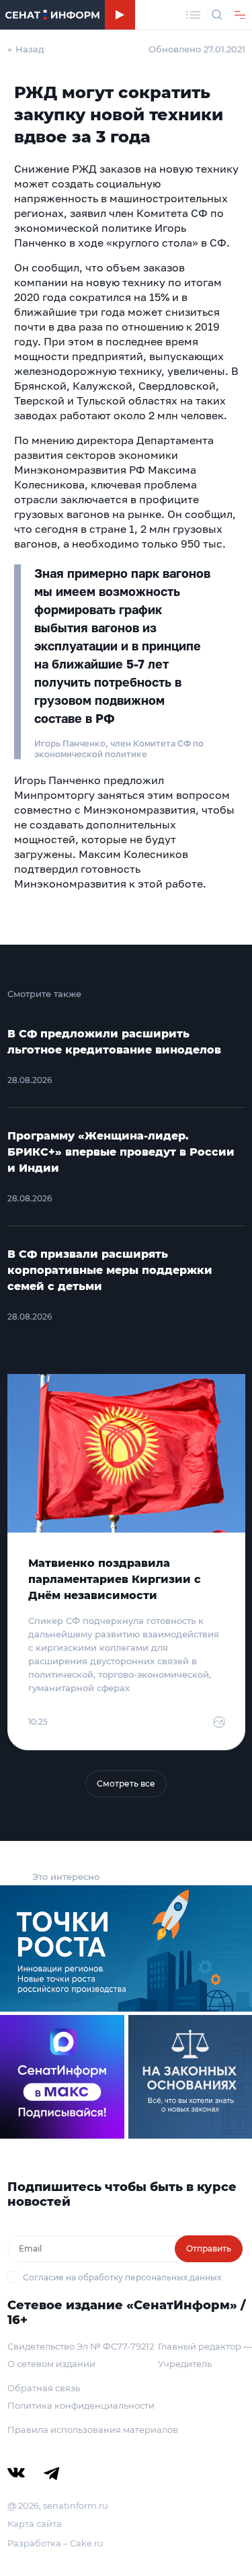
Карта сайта (35, 2524)
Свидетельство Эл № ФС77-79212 (81, 2346)
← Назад (26, 49)
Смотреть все (126, 1784)
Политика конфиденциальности (81, 2405)
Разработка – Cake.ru (55, 2543)
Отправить (209, 2248)
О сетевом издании (51, 2364)
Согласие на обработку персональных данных (122, 2277)
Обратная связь (44, 2388)
